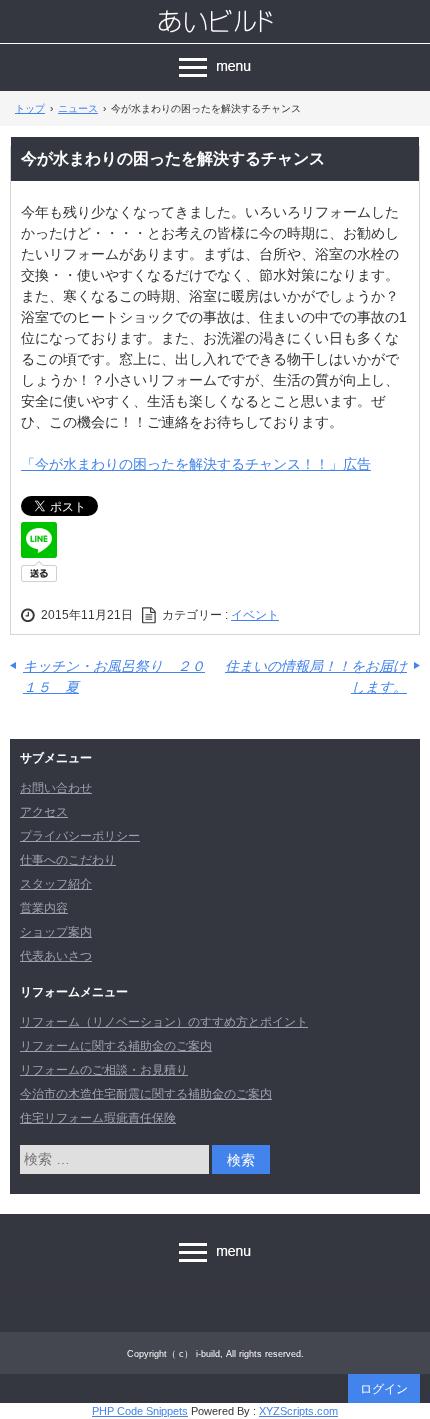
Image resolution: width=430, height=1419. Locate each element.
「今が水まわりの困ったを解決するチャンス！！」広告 (196, 464)
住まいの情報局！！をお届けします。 (316, 676)
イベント (255, 615)
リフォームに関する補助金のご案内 (116, 1046)
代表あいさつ (56, 956)
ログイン (384, 1389)
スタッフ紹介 (56, 884)
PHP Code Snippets (140, 1411)
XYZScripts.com (298, 1411)
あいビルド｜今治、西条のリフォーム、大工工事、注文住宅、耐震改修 (215, 21)
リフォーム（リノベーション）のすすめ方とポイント (164, 1022)
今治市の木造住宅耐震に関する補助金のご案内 (146, 1094)
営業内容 (44, 908)
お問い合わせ (56, 788)
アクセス (44, 812)
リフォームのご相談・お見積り (104, 1070)
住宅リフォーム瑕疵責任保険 (98, 1118)
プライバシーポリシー (80, 836)
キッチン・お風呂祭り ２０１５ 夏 (114, 676)
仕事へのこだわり (68, 860)
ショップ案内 (56, 932)
